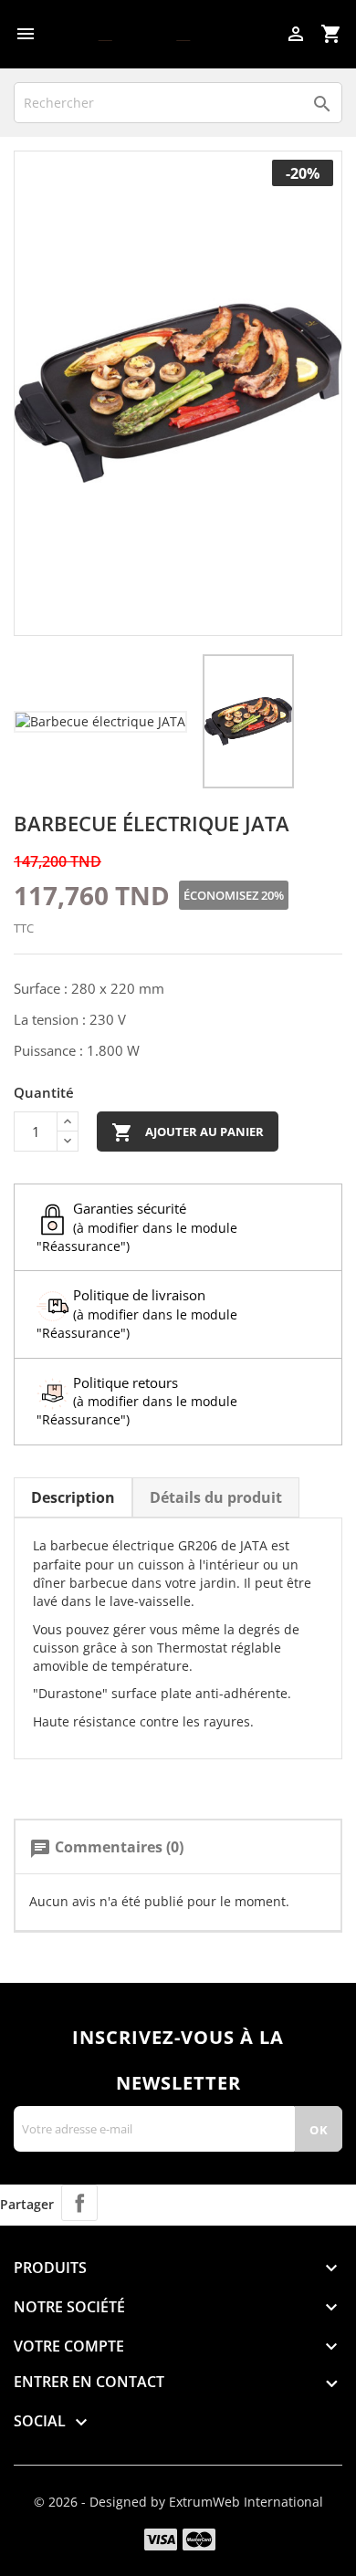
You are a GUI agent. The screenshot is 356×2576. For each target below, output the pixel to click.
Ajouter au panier (188, 1132)
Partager (79, 2203)
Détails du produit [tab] (216, 1497)
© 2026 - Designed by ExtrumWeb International (178, 2502)
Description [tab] (73, 1497)
